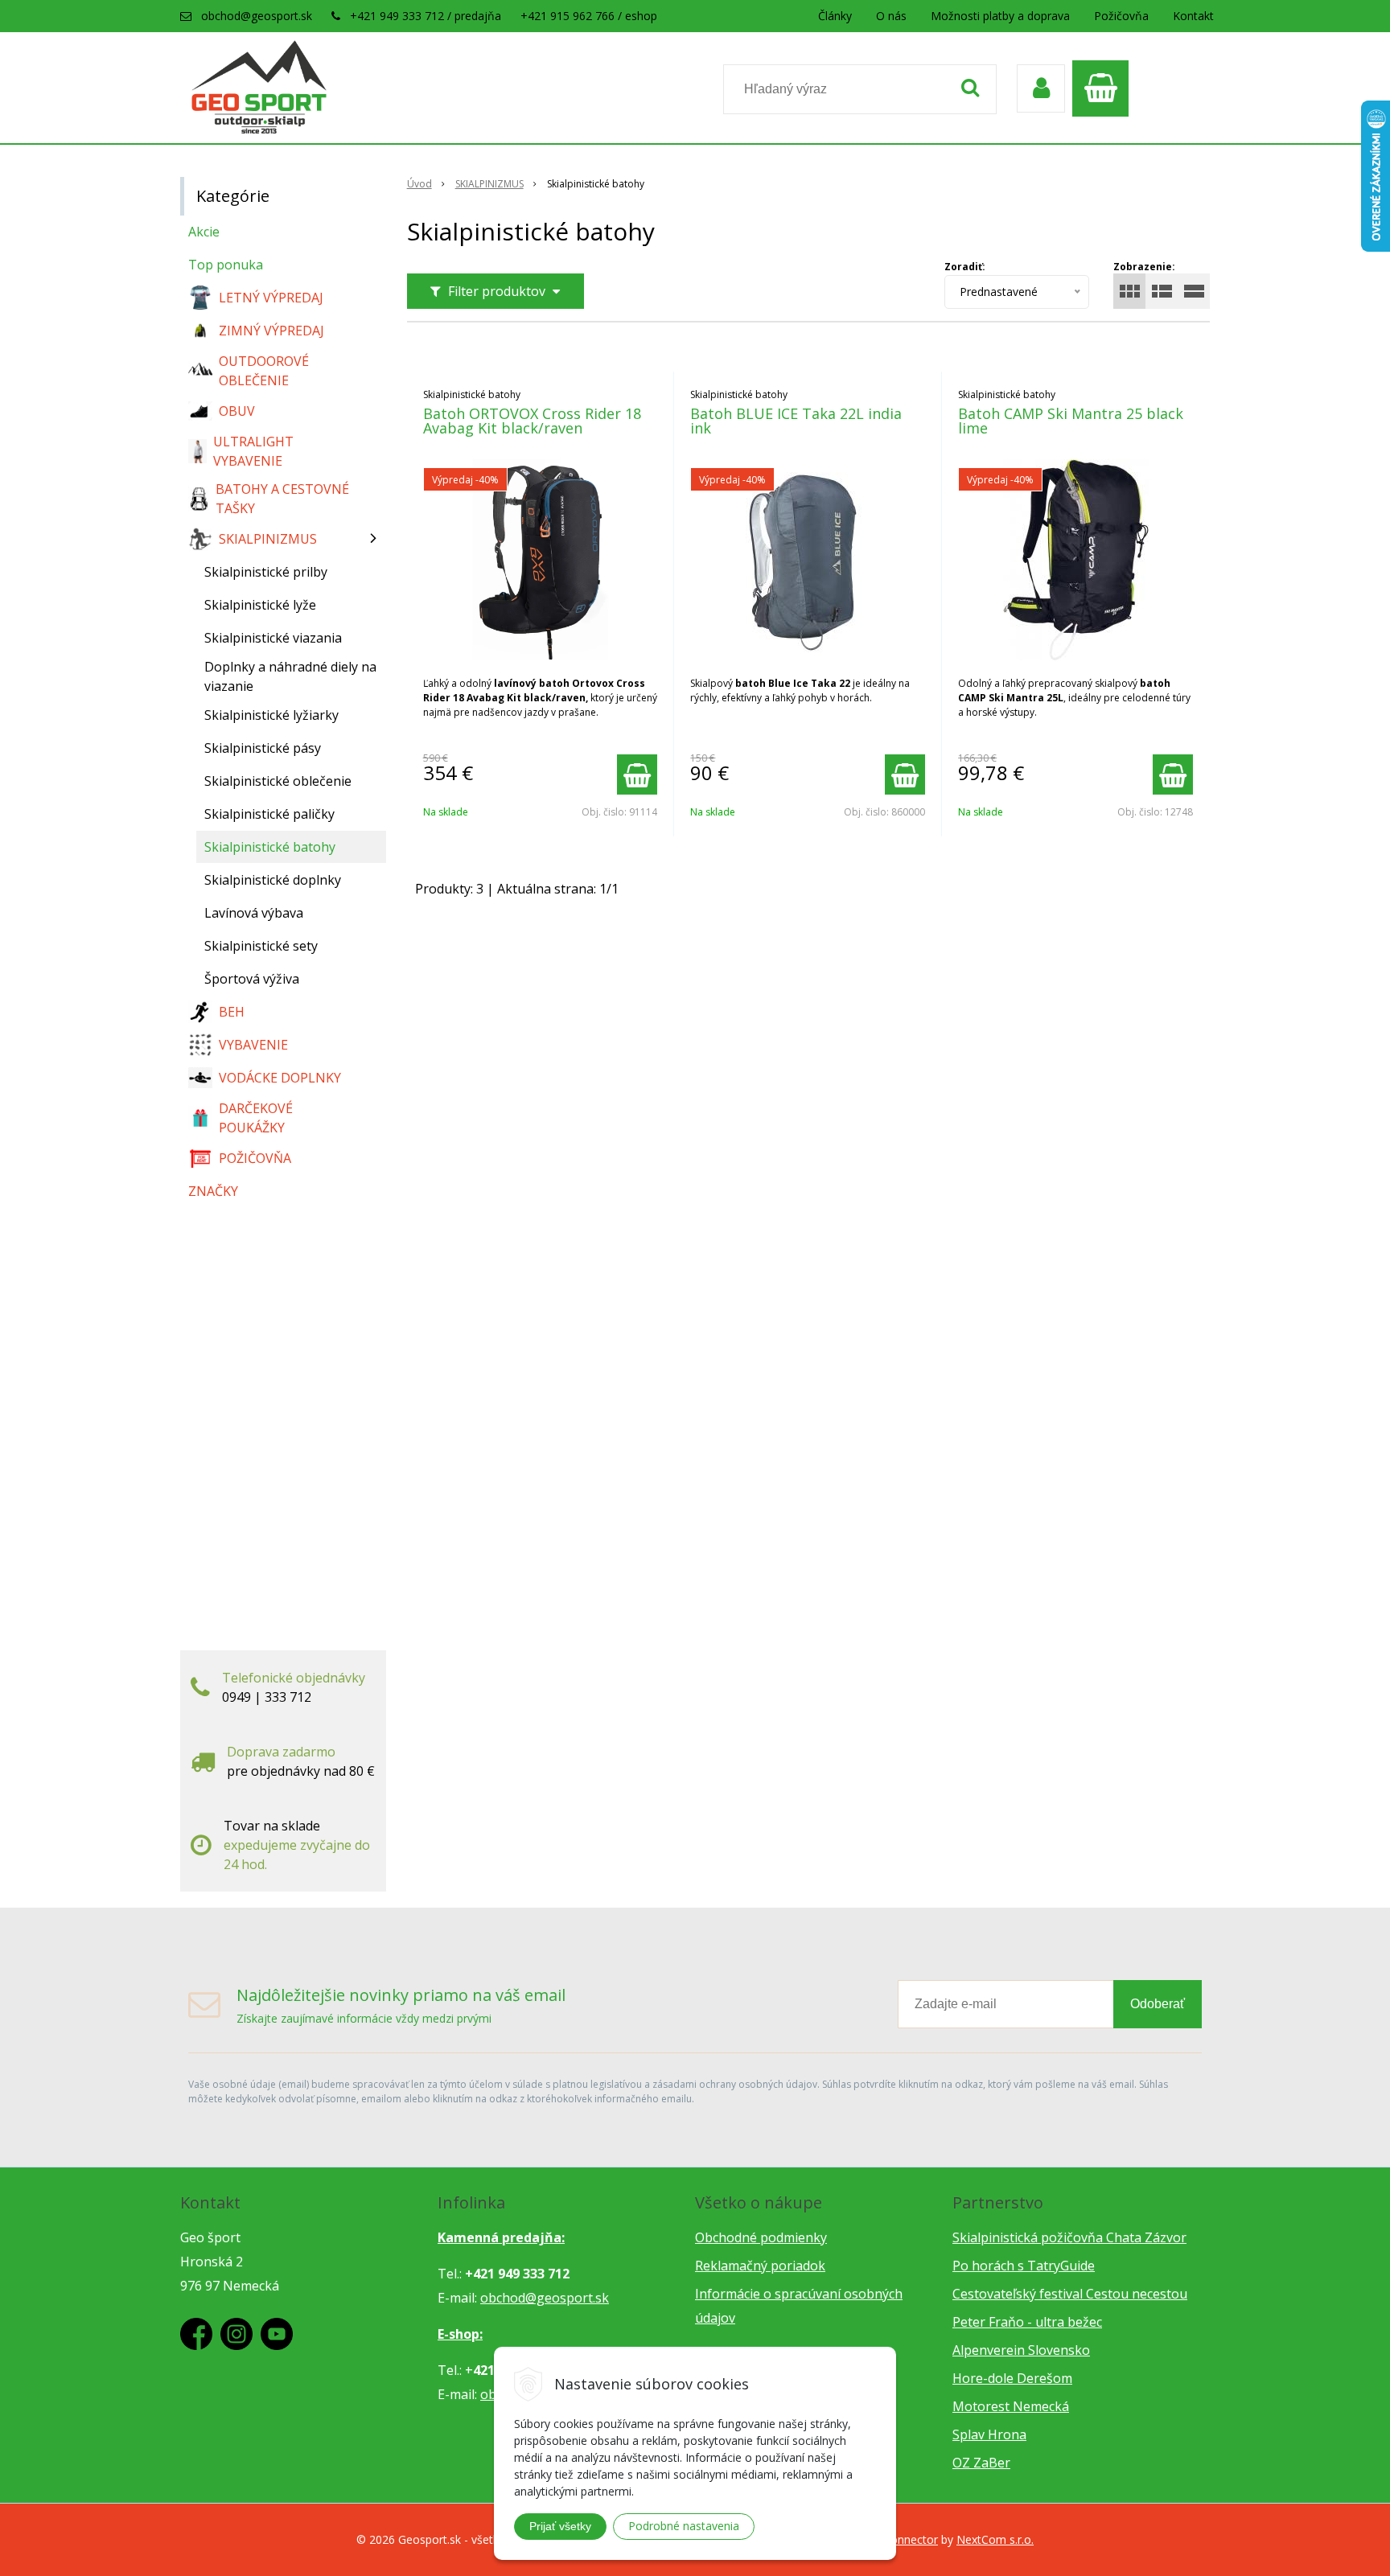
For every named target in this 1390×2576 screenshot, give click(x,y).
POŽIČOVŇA (255, 1158)
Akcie (204, 232)
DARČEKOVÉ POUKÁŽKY (256, 1118)
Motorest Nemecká (1011, 2406)
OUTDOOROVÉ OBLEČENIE (264, 371)
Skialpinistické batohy (270, 847)
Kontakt (1193, 16)
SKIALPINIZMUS (489, 184)
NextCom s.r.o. (995, 2539)
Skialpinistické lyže (260, 605)
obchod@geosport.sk (257, 16)
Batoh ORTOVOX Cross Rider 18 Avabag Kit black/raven (532, 421)
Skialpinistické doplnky (273, 880)
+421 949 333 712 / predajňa (426, 16)
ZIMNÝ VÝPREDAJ (271, 331)
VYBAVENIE (253, 1045)
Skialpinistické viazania (273, 638)
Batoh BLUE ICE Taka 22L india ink (796, 421)
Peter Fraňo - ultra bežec (1027, 2322)
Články (835, 16)
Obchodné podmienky (761, 2237)
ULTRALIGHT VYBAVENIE (253, 451)
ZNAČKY (213, 1191)
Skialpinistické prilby (266, 572)
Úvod (419, 184)
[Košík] (1104, 88)
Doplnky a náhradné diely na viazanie (290, 676)
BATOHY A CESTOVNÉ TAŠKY (282, 499)
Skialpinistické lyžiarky (271, 715)
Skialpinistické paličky (269, 814)
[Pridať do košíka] (637, 774)
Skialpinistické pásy (263, 748)
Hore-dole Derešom (1012, 2378)
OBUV (237, 411)
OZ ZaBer (981, 2463)
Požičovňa (1121, 16)
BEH (232, 1012)
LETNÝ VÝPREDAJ (271, 298)
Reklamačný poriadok (760, 2266)
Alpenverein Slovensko (1021, 2350)
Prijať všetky (560, 2526)
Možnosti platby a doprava (1000, 16)
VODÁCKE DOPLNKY (280, 1078)
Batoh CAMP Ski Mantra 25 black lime (1071, 421)
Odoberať (1158, 2004)
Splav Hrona (989, 2434)
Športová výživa (252, 979)
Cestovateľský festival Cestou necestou (1070, 2294)
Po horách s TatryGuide (1024, 2266)
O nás (891, 16)
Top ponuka (226, 265)
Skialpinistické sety (261, 946)
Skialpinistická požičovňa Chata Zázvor (1069, 2237)
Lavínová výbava (254, 913)
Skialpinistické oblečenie (278, 781)
